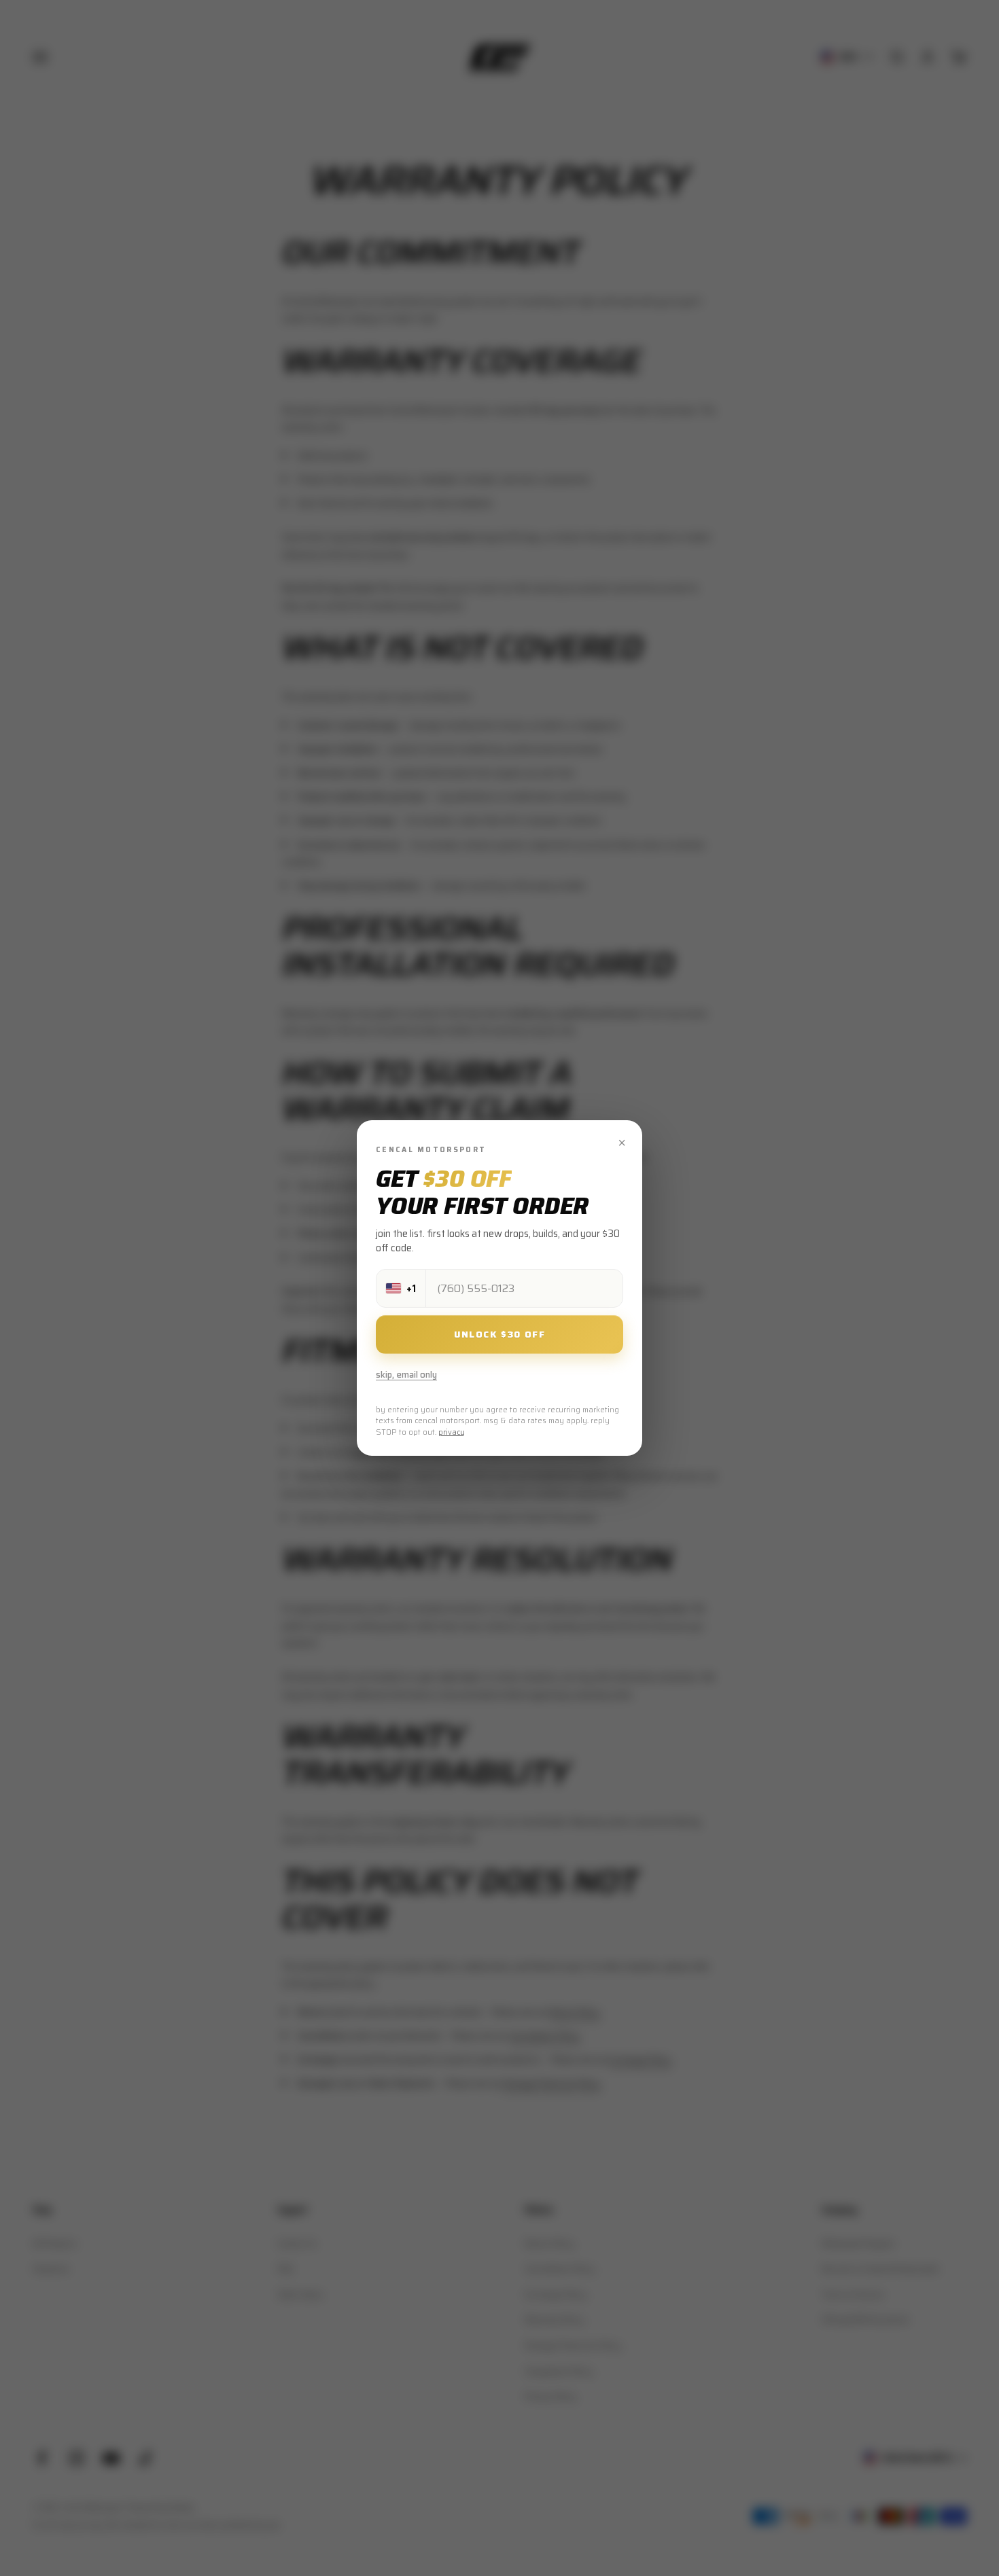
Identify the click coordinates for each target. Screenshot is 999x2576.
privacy (452, 1432)
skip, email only (406, 1375)
